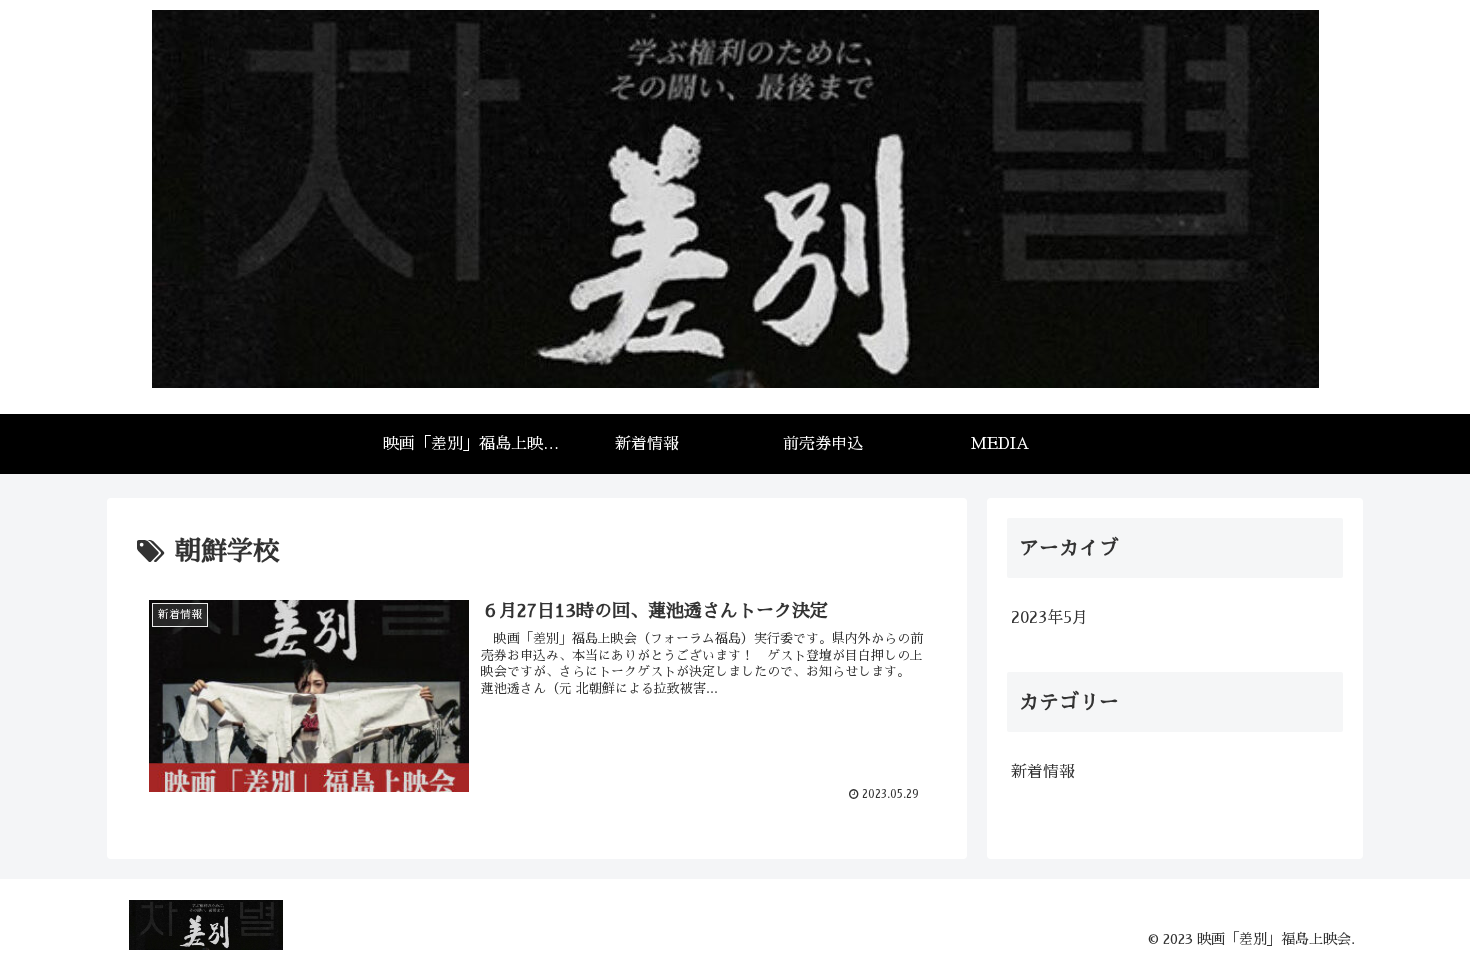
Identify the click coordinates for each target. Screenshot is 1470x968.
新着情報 (1043, 772)
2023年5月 (1049, 618)
